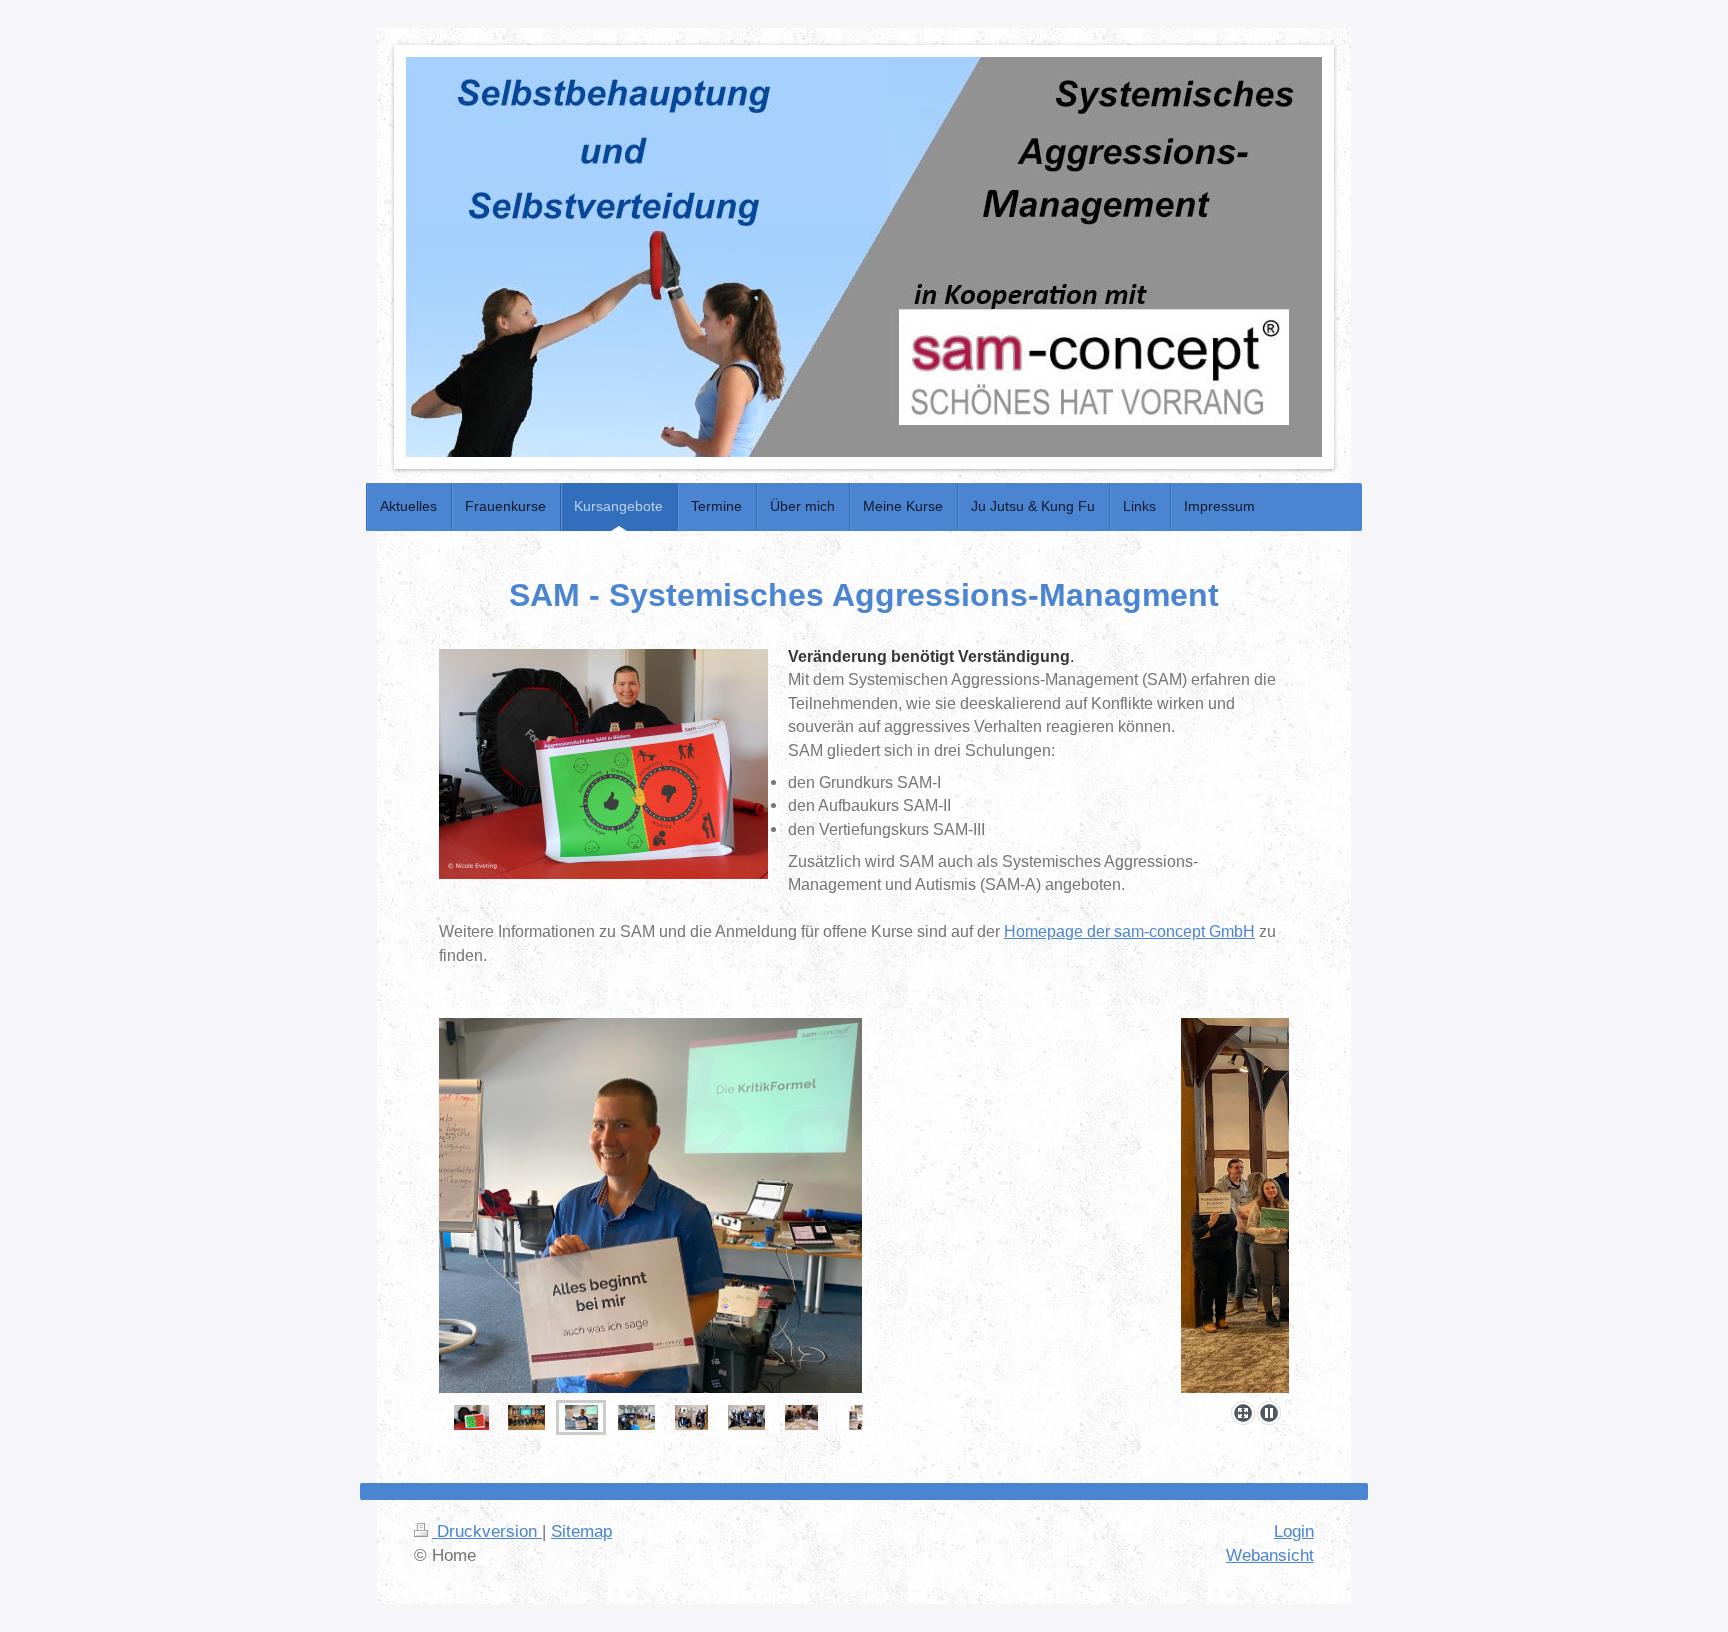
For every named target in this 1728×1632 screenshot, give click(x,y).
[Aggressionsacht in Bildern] (471, 1417)
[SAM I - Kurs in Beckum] (864, 1205)
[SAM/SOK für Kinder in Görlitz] (691, 1417)
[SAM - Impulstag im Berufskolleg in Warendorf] (636, 1417)
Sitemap (581, 1531)
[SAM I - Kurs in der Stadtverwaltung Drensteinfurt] (526, 1417)
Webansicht (1270, 1555)
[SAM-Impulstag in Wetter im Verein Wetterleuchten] (801, 1417)
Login (1294, 1531)
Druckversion (487, 1531)
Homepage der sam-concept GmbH (1129, 931)
